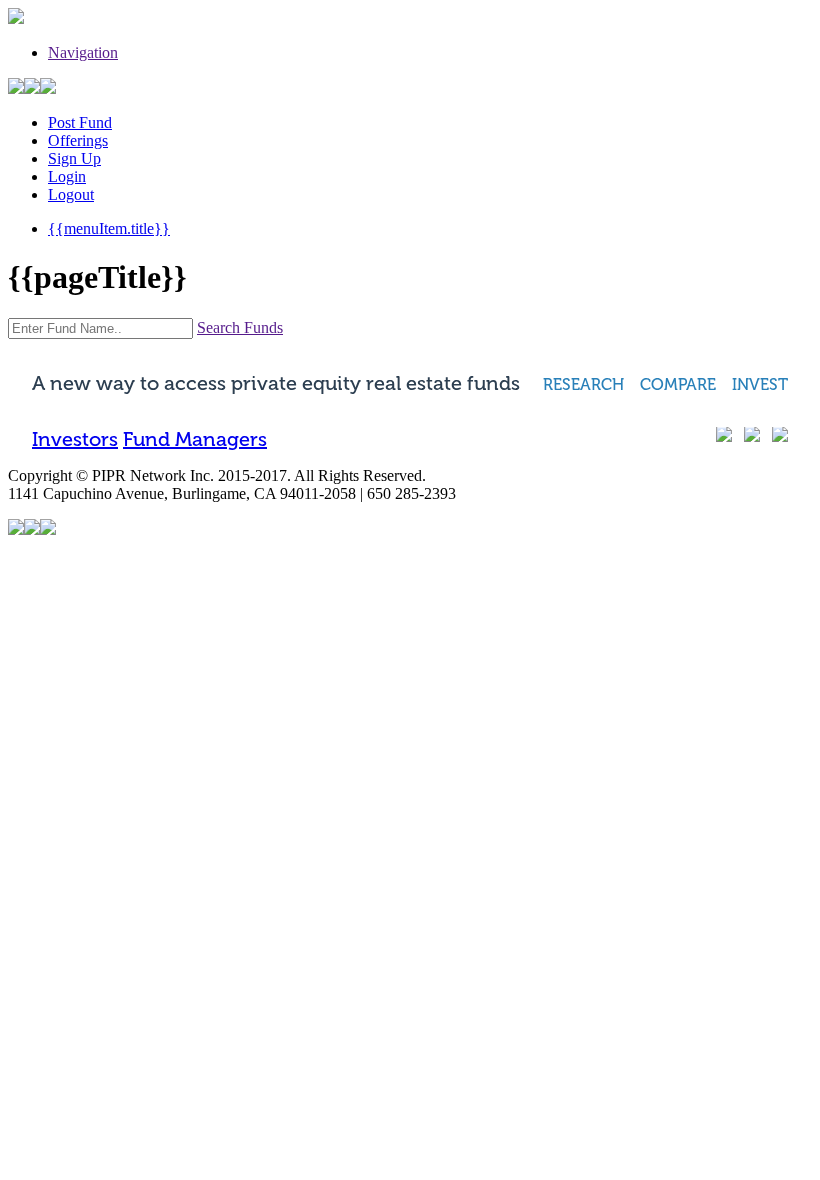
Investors (75, 439)
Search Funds (240, 327)
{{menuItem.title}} (109, 228)
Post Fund (80, 122)
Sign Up (74, 158)
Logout (71, 194)
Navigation (83, 52)
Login (67, 176)
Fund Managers (195, 439)
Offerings (78, 140)
